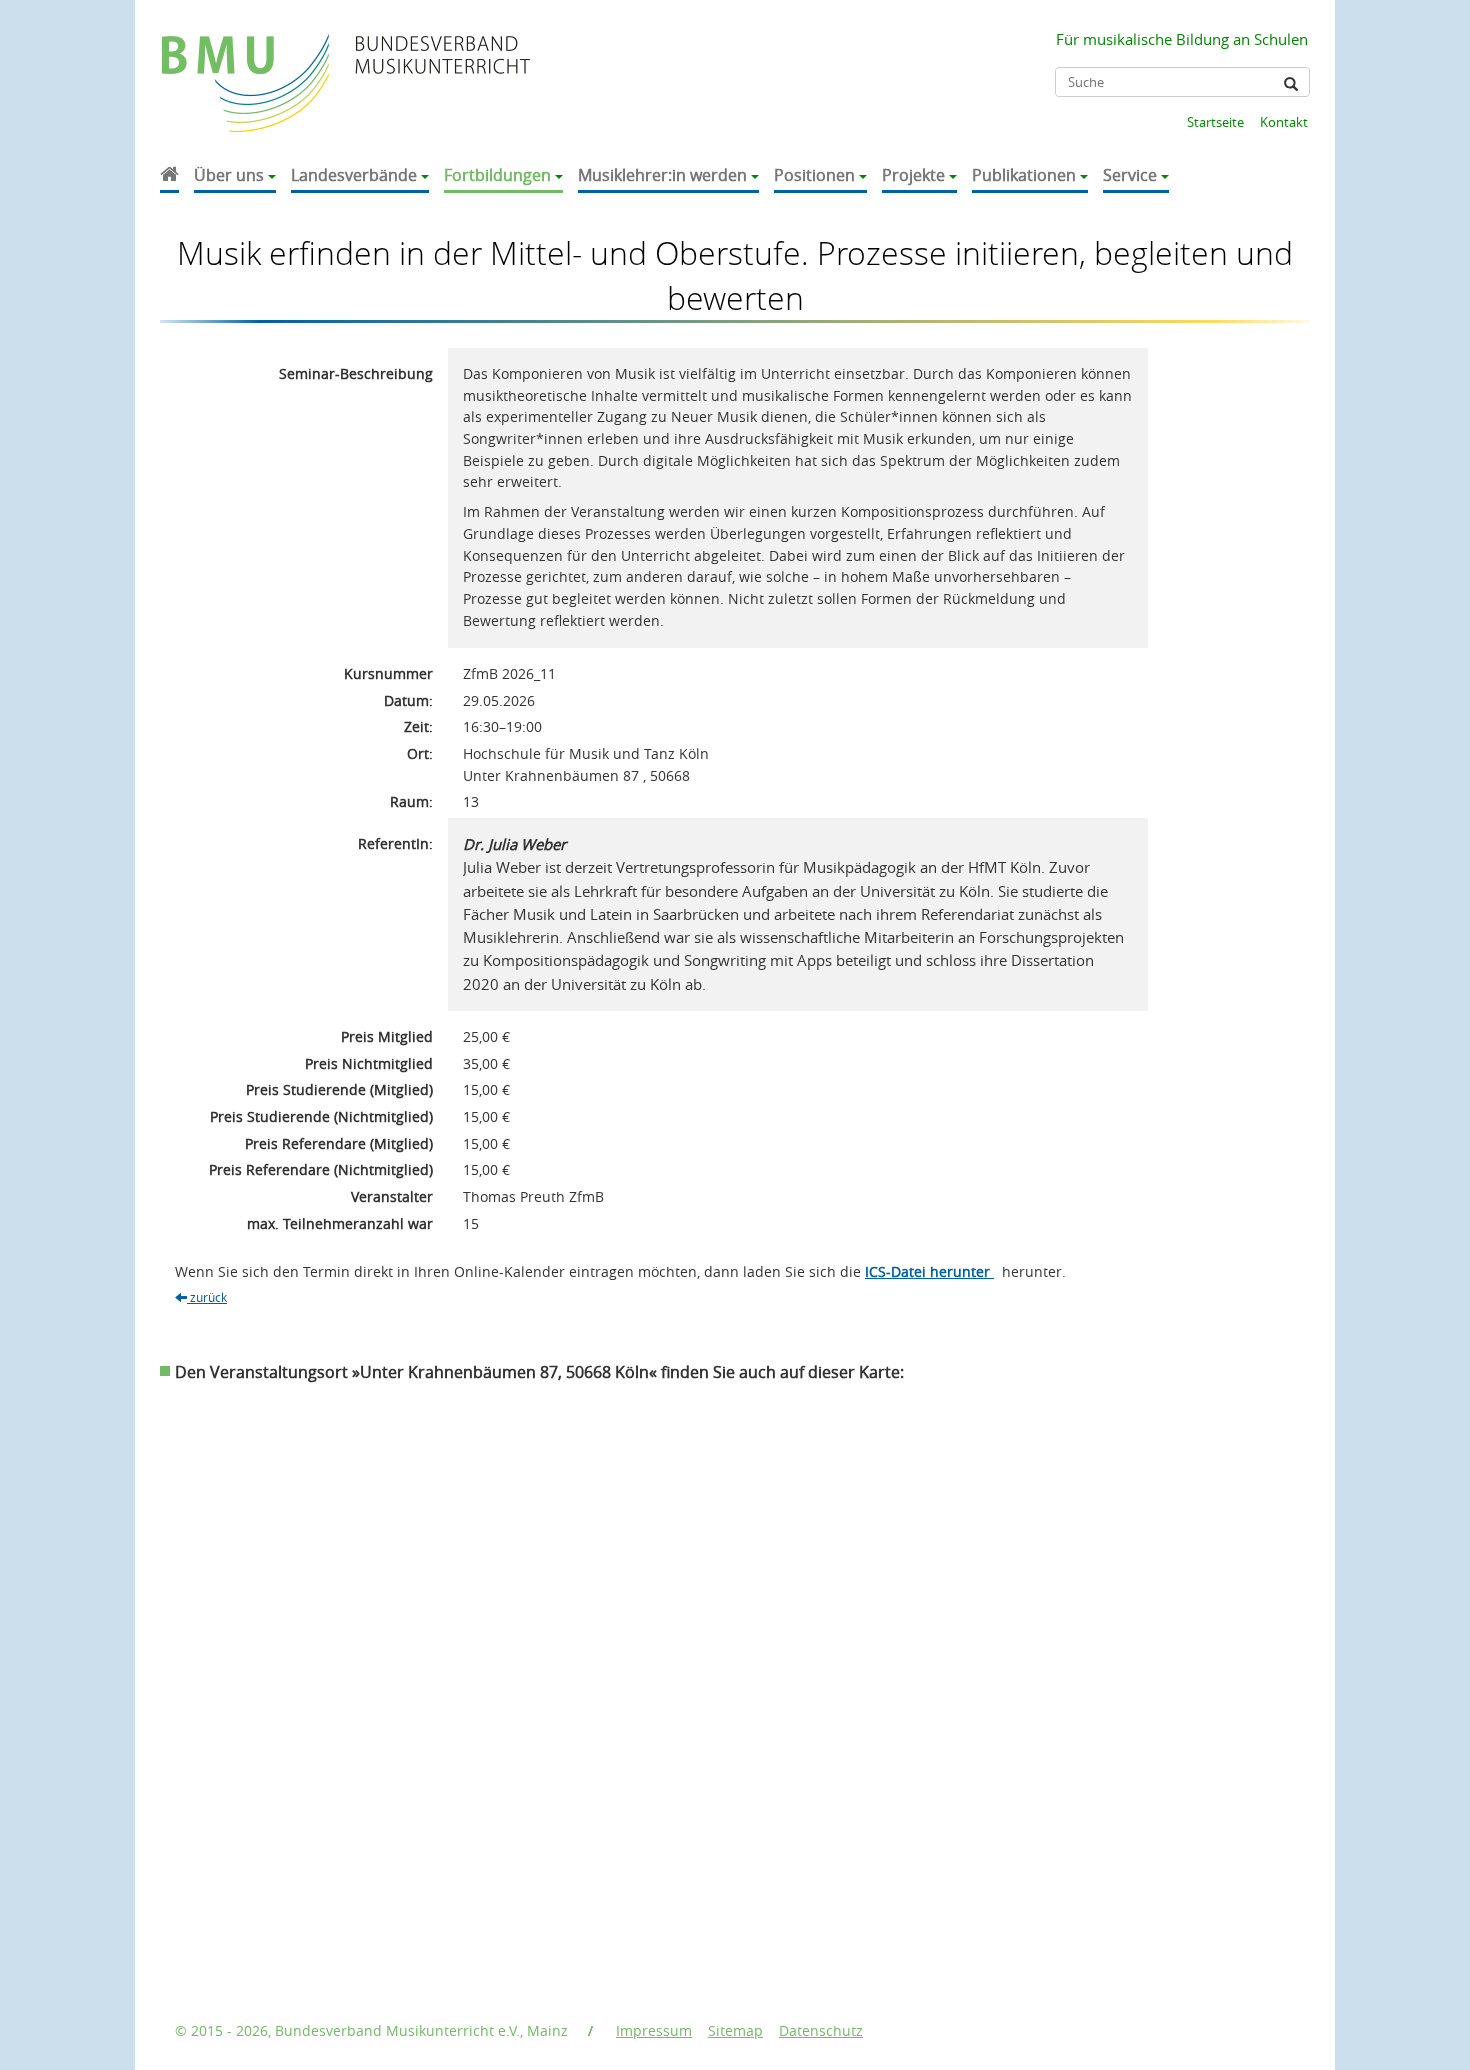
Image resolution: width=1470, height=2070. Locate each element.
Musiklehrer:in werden (662, 175)
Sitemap (735, 2030)
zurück (207, 1297)
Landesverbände (354, 175)
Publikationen (1024, 175)
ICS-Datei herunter (929, 1271)
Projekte (913, 175)
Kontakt (1284, 122)
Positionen (814, 175)
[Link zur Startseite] (247, 63)
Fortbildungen (497, 175)
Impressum (654, 2030)
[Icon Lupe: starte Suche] (1291, 84)
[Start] (169, 176)
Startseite (1215, 122)
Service (1130, 175)
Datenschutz (821, 2030)
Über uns (229, 175)
